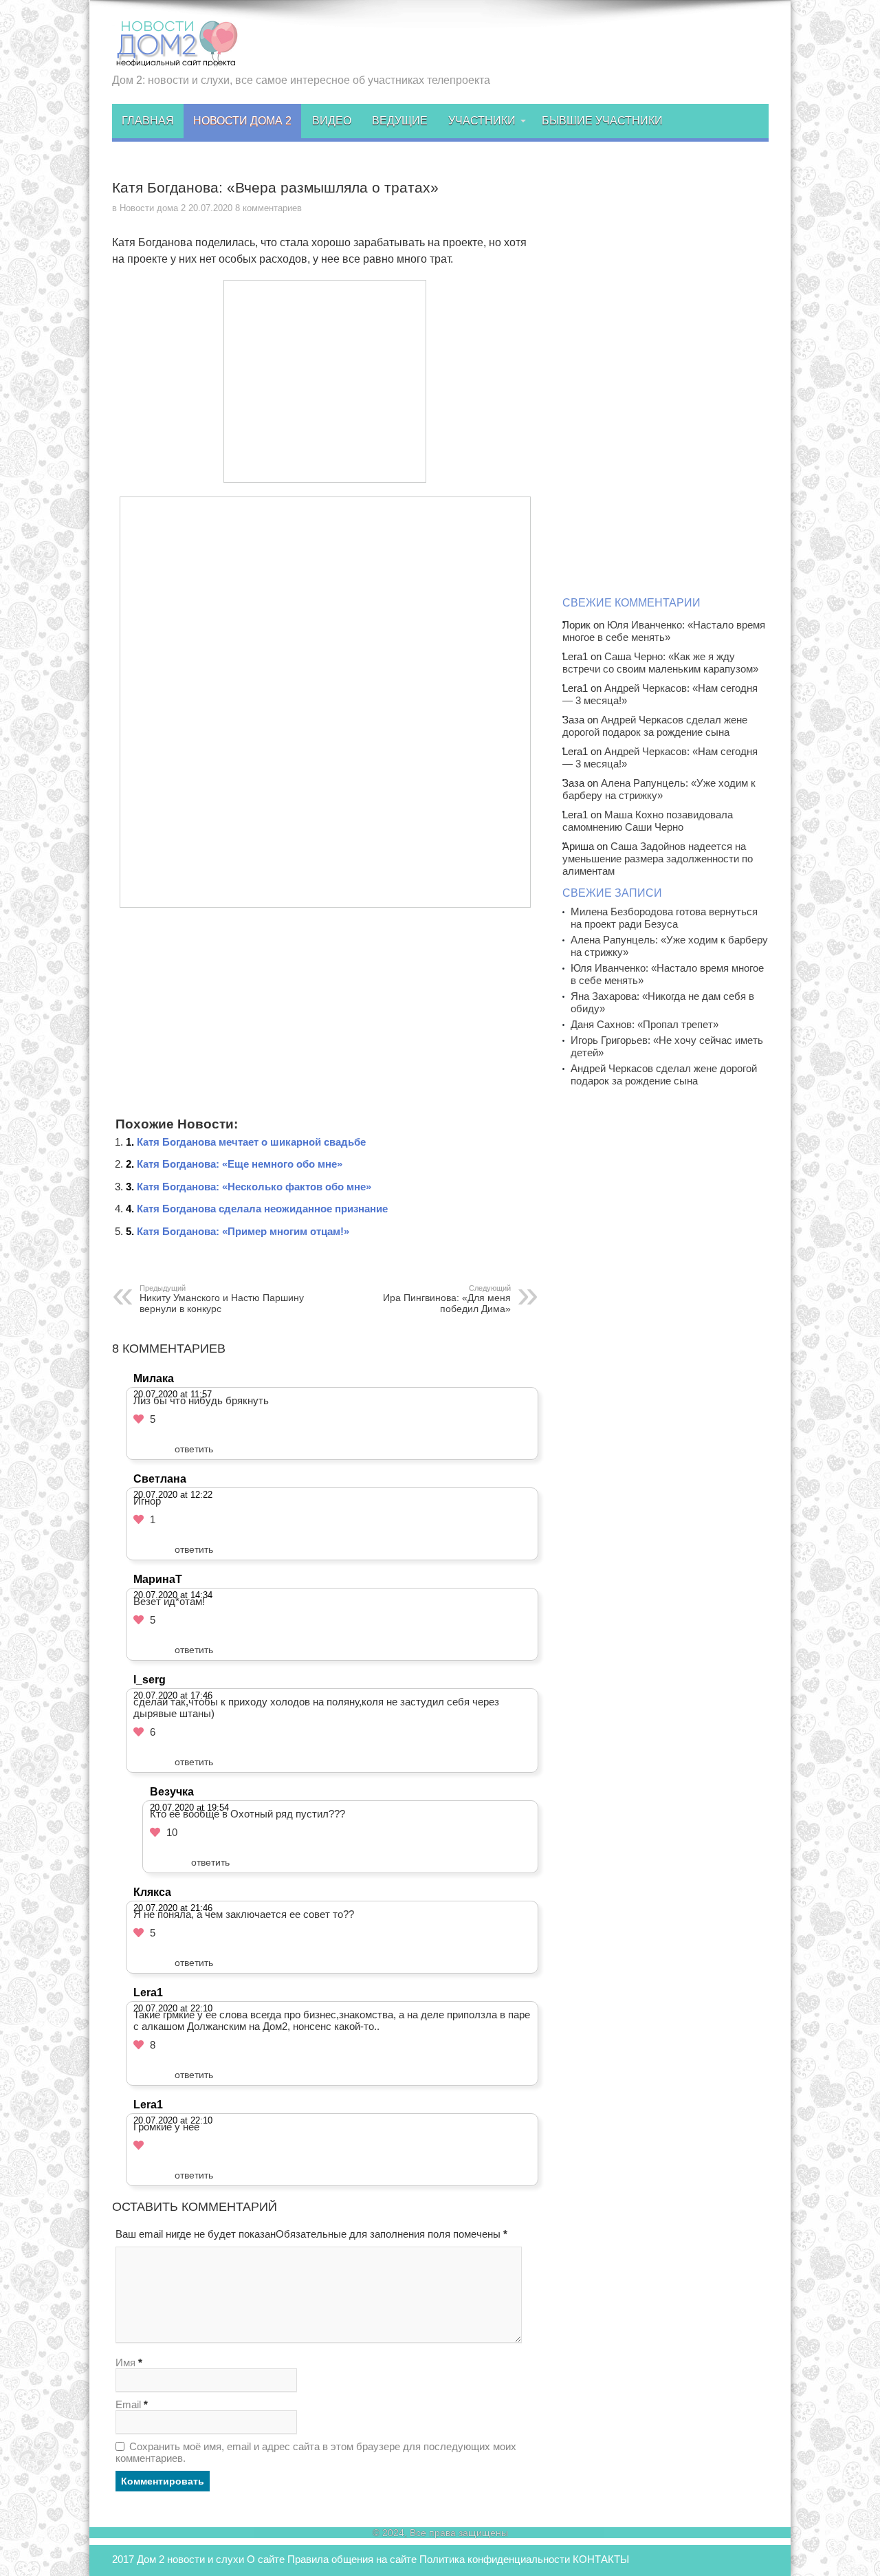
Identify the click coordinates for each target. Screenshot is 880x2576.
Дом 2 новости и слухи (190, 2559)
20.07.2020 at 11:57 (173, 1394)
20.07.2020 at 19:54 (189, 1808)
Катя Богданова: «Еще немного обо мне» (240, 1164)
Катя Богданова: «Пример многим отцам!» (243, 1231)
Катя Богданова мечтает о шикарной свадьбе (251, 1142)
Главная (148, 121)
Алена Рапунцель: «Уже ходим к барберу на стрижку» (659, 789)
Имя (125, 2362)
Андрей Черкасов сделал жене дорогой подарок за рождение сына (655, 726)
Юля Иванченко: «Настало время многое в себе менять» (664, 631)
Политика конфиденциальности (495, 2559)
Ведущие (400, 121)
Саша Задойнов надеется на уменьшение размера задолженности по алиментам (658, 859)
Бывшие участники (602, 121)
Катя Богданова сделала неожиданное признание (262, 1209)
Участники (482, 121)
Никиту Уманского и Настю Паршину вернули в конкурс (222, 1299)
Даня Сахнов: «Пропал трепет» (645, 1024)
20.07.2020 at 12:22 (173, 1495)
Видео (332, 121)
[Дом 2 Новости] (175, 57)
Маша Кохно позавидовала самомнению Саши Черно (648, 821)
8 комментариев (268, 208)
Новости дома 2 (242, 121)
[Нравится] (139, 1419)
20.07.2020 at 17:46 (173, 1695)
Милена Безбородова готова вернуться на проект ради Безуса (664, 918)
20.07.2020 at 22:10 (173, 2008)
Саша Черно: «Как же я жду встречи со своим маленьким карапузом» (660, 663)
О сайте (266, 2559)
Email (128, 2404)
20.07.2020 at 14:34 (173, 1595)
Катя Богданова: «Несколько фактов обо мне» (254, 1187)
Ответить (194, 1449)
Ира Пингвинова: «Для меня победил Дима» (447, 1299)
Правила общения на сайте (352, 2559)
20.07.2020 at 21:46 (173, 1908)
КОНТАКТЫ (601, 2559)
